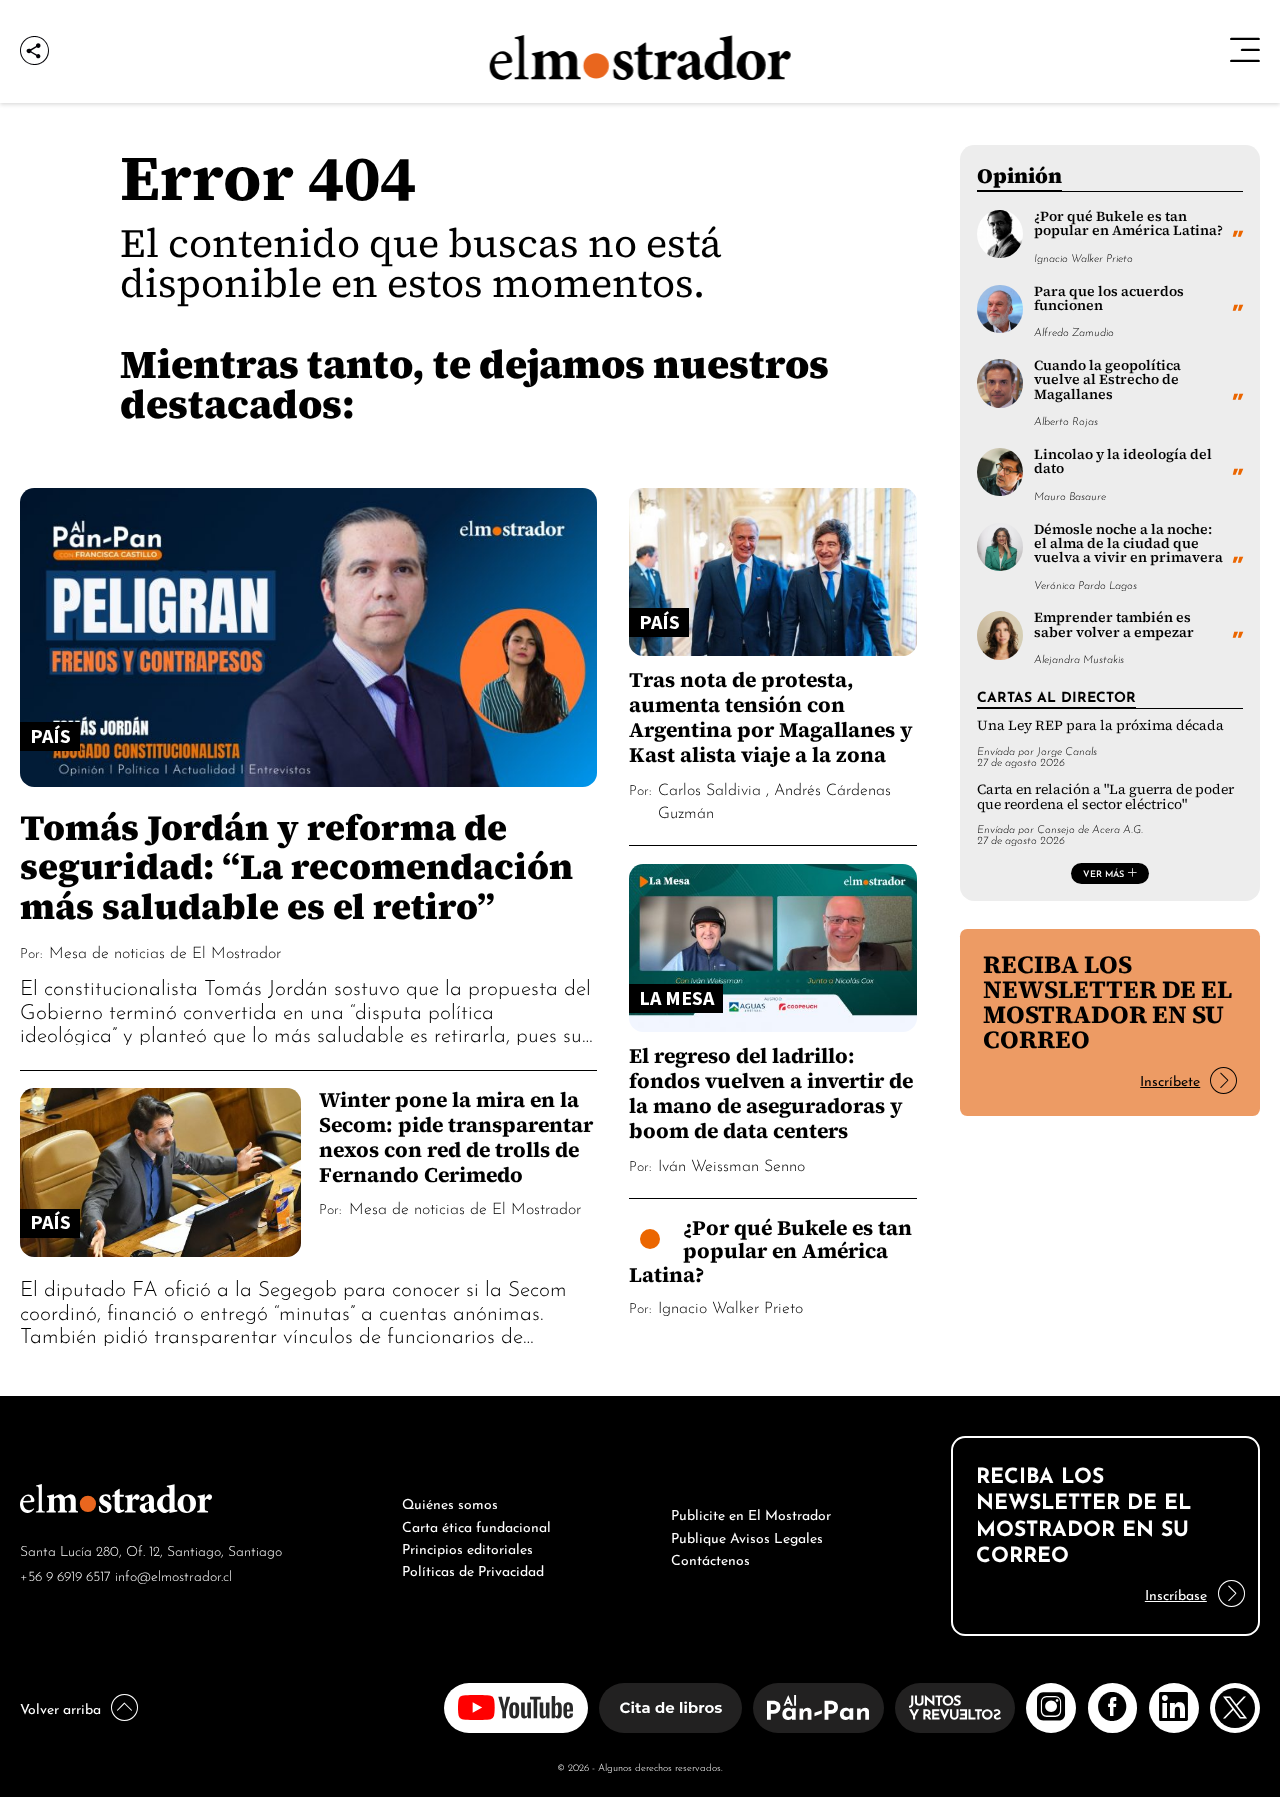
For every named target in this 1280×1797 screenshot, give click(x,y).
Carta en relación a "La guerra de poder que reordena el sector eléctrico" (1105, 796)
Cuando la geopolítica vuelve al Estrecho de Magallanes (1107, 380)
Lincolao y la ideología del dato (1123, 461)
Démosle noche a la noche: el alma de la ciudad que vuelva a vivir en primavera (1128, 544)
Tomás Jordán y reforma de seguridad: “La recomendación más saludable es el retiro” (296, 866)
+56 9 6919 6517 (65, 1574)
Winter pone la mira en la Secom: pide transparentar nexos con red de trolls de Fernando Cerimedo (456, 1137)
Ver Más (1103, 873)
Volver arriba (60, 1707)
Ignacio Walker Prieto (730, 1306)
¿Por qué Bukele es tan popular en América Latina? (770, 1251)
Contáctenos (710, 1558)
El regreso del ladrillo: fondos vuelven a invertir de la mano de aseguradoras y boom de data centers (771, 1093)
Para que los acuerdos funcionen (1109, 298)
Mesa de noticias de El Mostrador (165, 951)
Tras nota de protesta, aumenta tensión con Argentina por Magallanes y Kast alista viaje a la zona (771, 717)
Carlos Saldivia (709, 788)
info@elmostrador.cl (173, 1574)
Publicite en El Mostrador (751, 1513)
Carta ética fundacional (476, 1525)
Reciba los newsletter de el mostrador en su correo (1107, 1001)
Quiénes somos (450, 1502)
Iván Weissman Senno (731, 1164)
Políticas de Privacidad (473, 1569)
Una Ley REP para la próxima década (1100, 725)
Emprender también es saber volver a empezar (1114, 624)
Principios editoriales (467, 1547)
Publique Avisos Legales (747, 1536)
